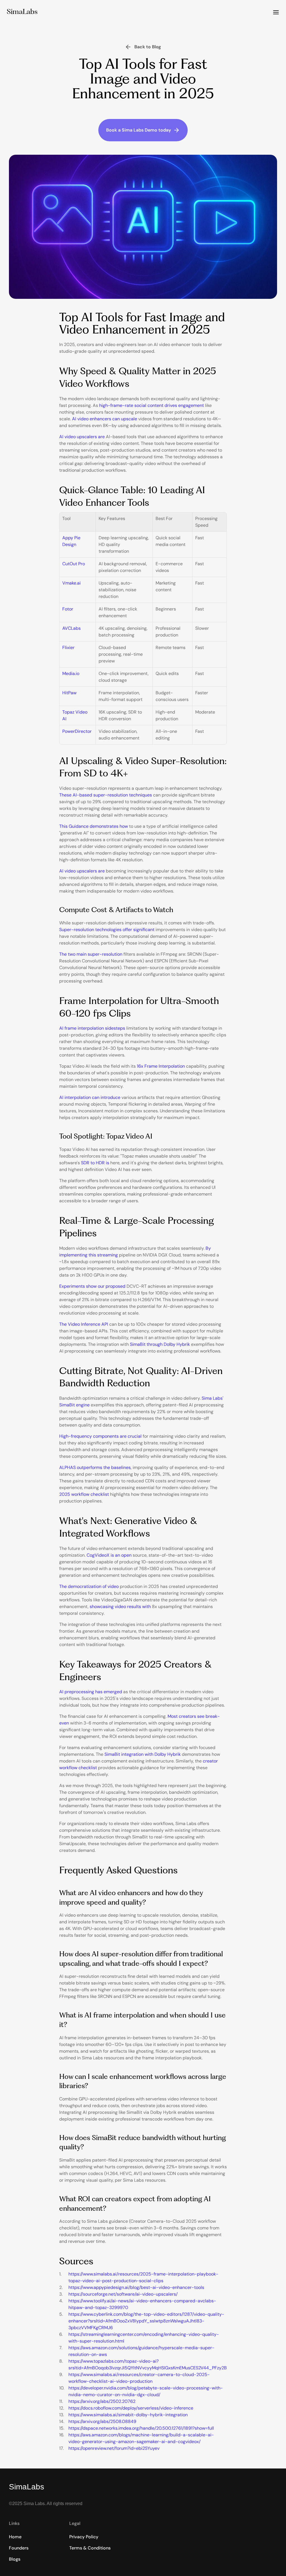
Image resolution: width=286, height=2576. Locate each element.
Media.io (71, 673)
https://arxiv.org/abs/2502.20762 (102, 2401)
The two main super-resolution (91, 954)
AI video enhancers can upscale (105, 419)
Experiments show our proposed (92, 1286)
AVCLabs (71, 628)
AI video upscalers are (82, 437)
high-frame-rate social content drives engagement (152, 405)
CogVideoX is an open (109, 1555)
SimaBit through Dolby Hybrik (160, 1344)
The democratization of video (89, 1586)
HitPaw (69, 693)
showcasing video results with (120, 1607)
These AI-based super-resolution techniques (106, 795)
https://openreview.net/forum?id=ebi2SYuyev (114, 2448)
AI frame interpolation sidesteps (92, 1028)
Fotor (68, 609)
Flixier (68, 647)
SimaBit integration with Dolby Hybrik (143, 1754)
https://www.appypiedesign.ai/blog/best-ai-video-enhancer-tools (136, 2287)
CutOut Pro (74, 564)
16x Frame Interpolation (161, 1066)
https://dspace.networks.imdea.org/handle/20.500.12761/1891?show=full (141, 2428)
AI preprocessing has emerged (91, 1692)
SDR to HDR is (95, 1163)
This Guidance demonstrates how (94, 826)
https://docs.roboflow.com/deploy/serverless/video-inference (131, 2408)
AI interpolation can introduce (90, 1097)
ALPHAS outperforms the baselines (95, 1467)
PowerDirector (77, 731)
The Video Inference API (84, 1324)
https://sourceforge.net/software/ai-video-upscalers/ (123, 2294)
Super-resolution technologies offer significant (107, 930)
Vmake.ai (71, 583)
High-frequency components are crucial (100, 1436)
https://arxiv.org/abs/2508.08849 (102, 2421)
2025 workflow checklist (84, 1494)
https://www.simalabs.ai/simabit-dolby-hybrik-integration (128, 2415)
